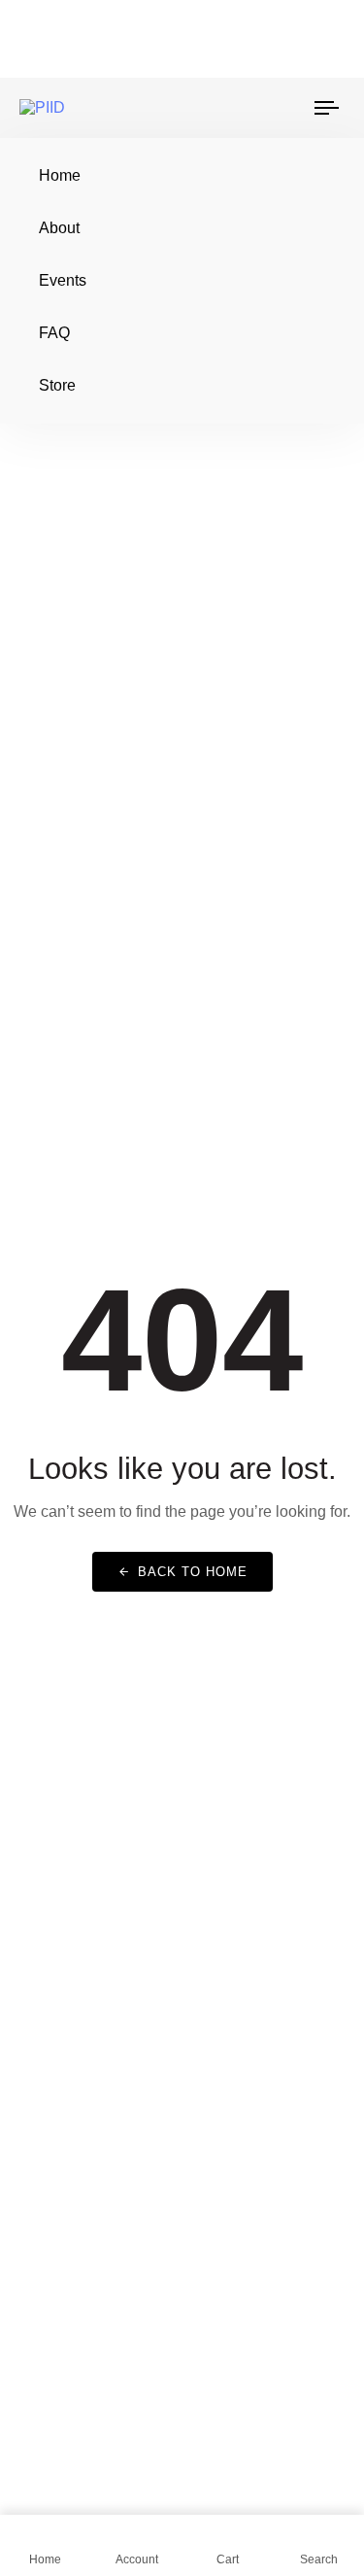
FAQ (54, 333)
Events (63, 280)
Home (60, 175)
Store (57, 385)
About (59, 228)
